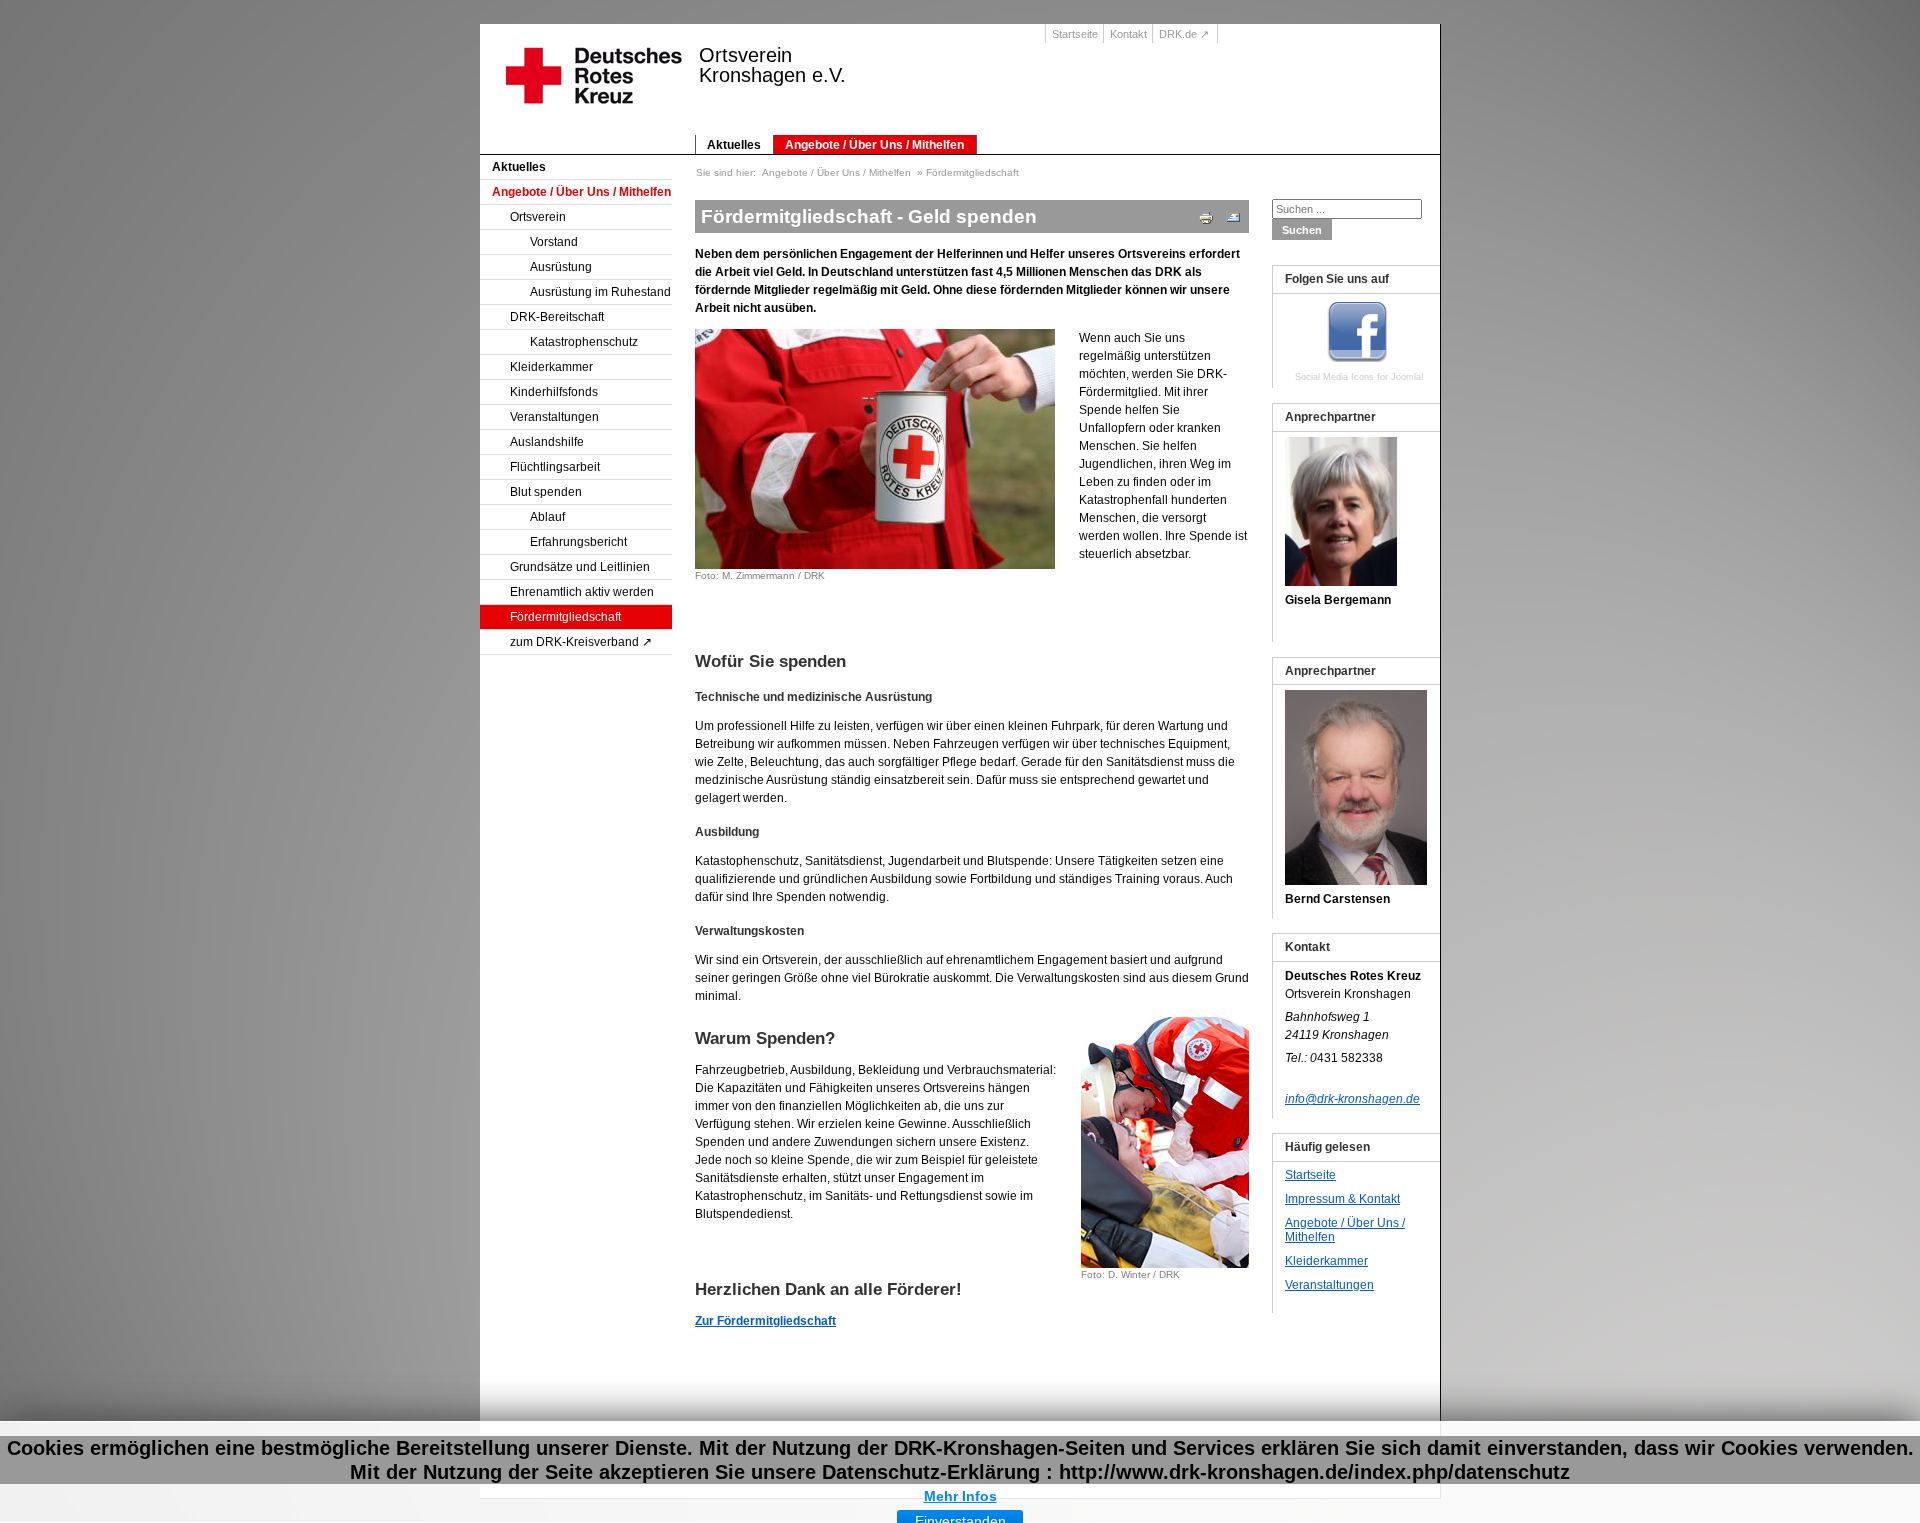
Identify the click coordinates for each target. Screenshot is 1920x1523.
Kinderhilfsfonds (554, 392)
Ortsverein (538, 217)
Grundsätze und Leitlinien (580, 567)
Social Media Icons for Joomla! (1359, 377)
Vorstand (554, 242)
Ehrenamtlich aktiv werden (582, 592)
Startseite (1075, 34)
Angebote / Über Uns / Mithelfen (874, 145)
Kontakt (1128, 34)
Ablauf (547, 517)
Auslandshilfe (547, 442)
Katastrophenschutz (584, 342)
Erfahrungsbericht (578, 542)
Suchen (1302, 230)
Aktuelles (734, 145)
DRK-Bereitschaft (557, 317)
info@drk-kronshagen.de (1352, 1099)
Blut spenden (546, 492)
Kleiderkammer (551, 367)
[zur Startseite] (587, 89)
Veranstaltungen (554, 417)
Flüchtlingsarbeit (555, 467)
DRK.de (1178, 34)
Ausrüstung (561, 267)
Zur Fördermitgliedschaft (765, 1321)
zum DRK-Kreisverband (574, 642)
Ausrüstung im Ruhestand (600, 292)
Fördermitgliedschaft (565, 617)
